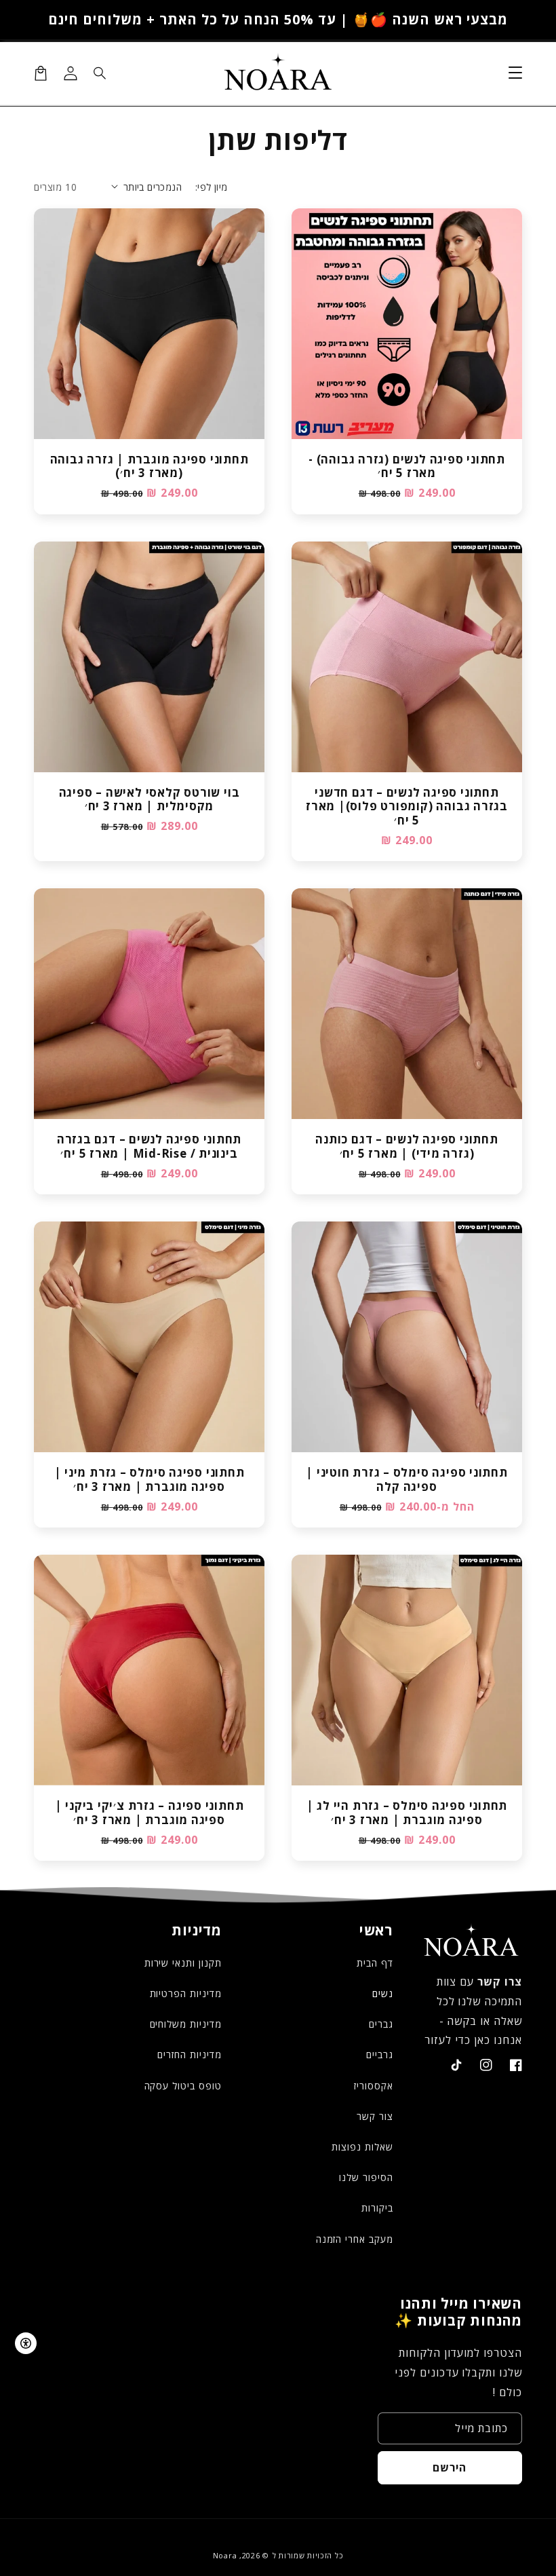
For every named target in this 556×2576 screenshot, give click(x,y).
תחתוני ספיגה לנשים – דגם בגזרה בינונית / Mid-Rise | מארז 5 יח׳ (149, 1147)
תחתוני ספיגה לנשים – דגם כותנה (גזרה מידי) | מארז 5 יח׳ (406, 1147)
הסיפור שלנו (366, 2177)
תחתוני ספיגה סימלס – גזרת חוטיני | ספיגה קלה (407, 1480)
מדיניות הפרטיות (186, 1993)
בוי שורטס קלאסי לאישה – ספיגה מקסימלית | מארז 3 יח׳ (150, 800)
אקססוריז (374, 2086)
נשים (383, 1993)
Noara (225, 2555)
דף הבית (375, 1963)
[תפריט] (515, 73)
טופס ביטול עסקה (183, 2086)
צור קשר (375, 2116)
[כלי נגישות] (26, 2343)
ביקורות (377, 2208)
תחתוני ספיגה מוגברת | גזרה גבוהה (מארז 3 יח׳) (150, 467)
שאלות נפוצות (362, 2147)
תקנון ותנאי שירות (183, 1963)
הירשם (450, 2467)
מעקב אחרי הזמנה (355, 2239)
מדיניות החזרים (189, 2054)
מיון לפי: (212, 187)
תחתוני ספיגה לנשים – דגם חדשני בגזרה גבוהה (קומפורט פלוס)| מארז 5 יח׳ (407, 807)
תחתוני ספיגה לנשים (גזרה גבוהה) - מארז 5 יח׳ (407, 467)
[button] (100, 73)
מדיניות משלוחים (186, 2024)
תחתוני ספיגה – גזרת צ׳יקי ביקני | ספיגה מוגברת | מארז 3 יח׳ (150, 1813)
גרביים (380, 2054)
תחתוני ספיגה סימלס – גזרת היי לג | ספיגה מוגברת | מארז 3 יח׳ (407, 1813)
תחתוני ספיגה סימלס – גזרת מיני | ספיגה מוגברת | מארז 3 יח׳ (150, 1480)
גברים (381, 2024)
